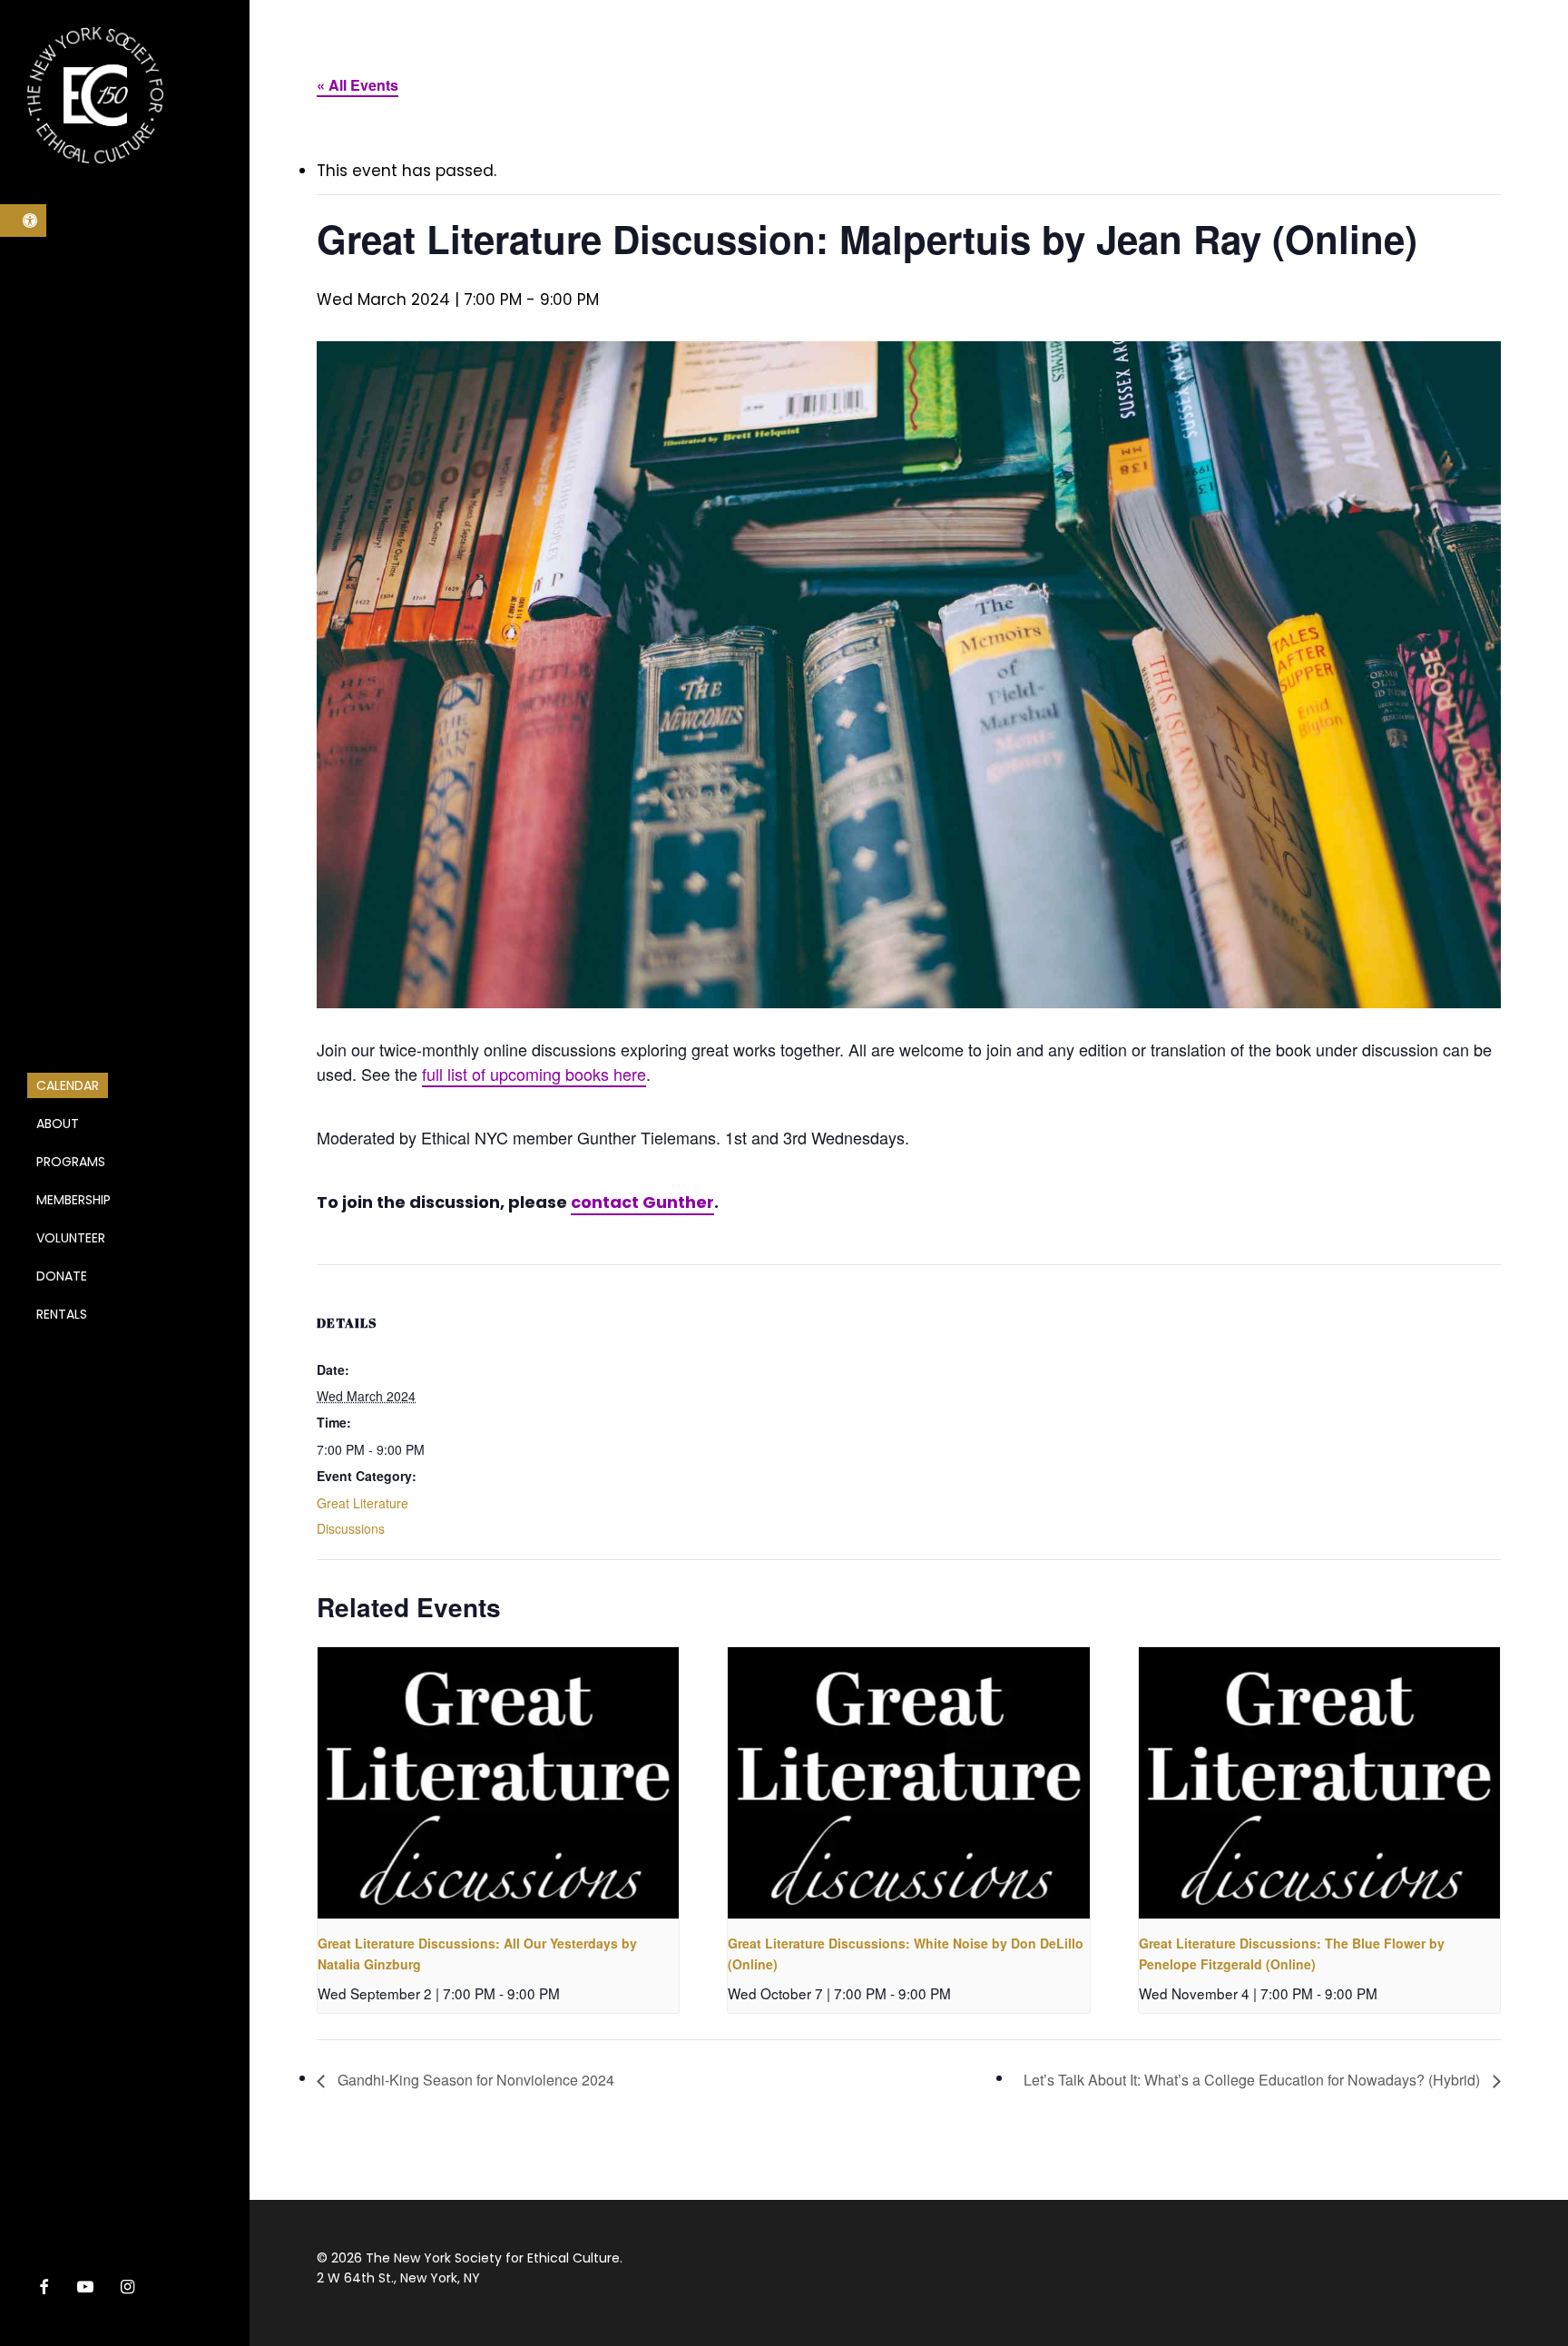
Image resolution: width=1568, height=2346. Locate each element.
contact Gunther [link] (642, 1202)
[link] (23, 221)
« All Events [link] (358, 85)
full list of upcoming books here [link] (534, 1074)
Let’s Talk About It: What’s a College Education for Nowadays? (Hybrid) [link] (1254, 2080)
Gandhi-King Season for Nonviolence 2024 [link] (474, 2080)
